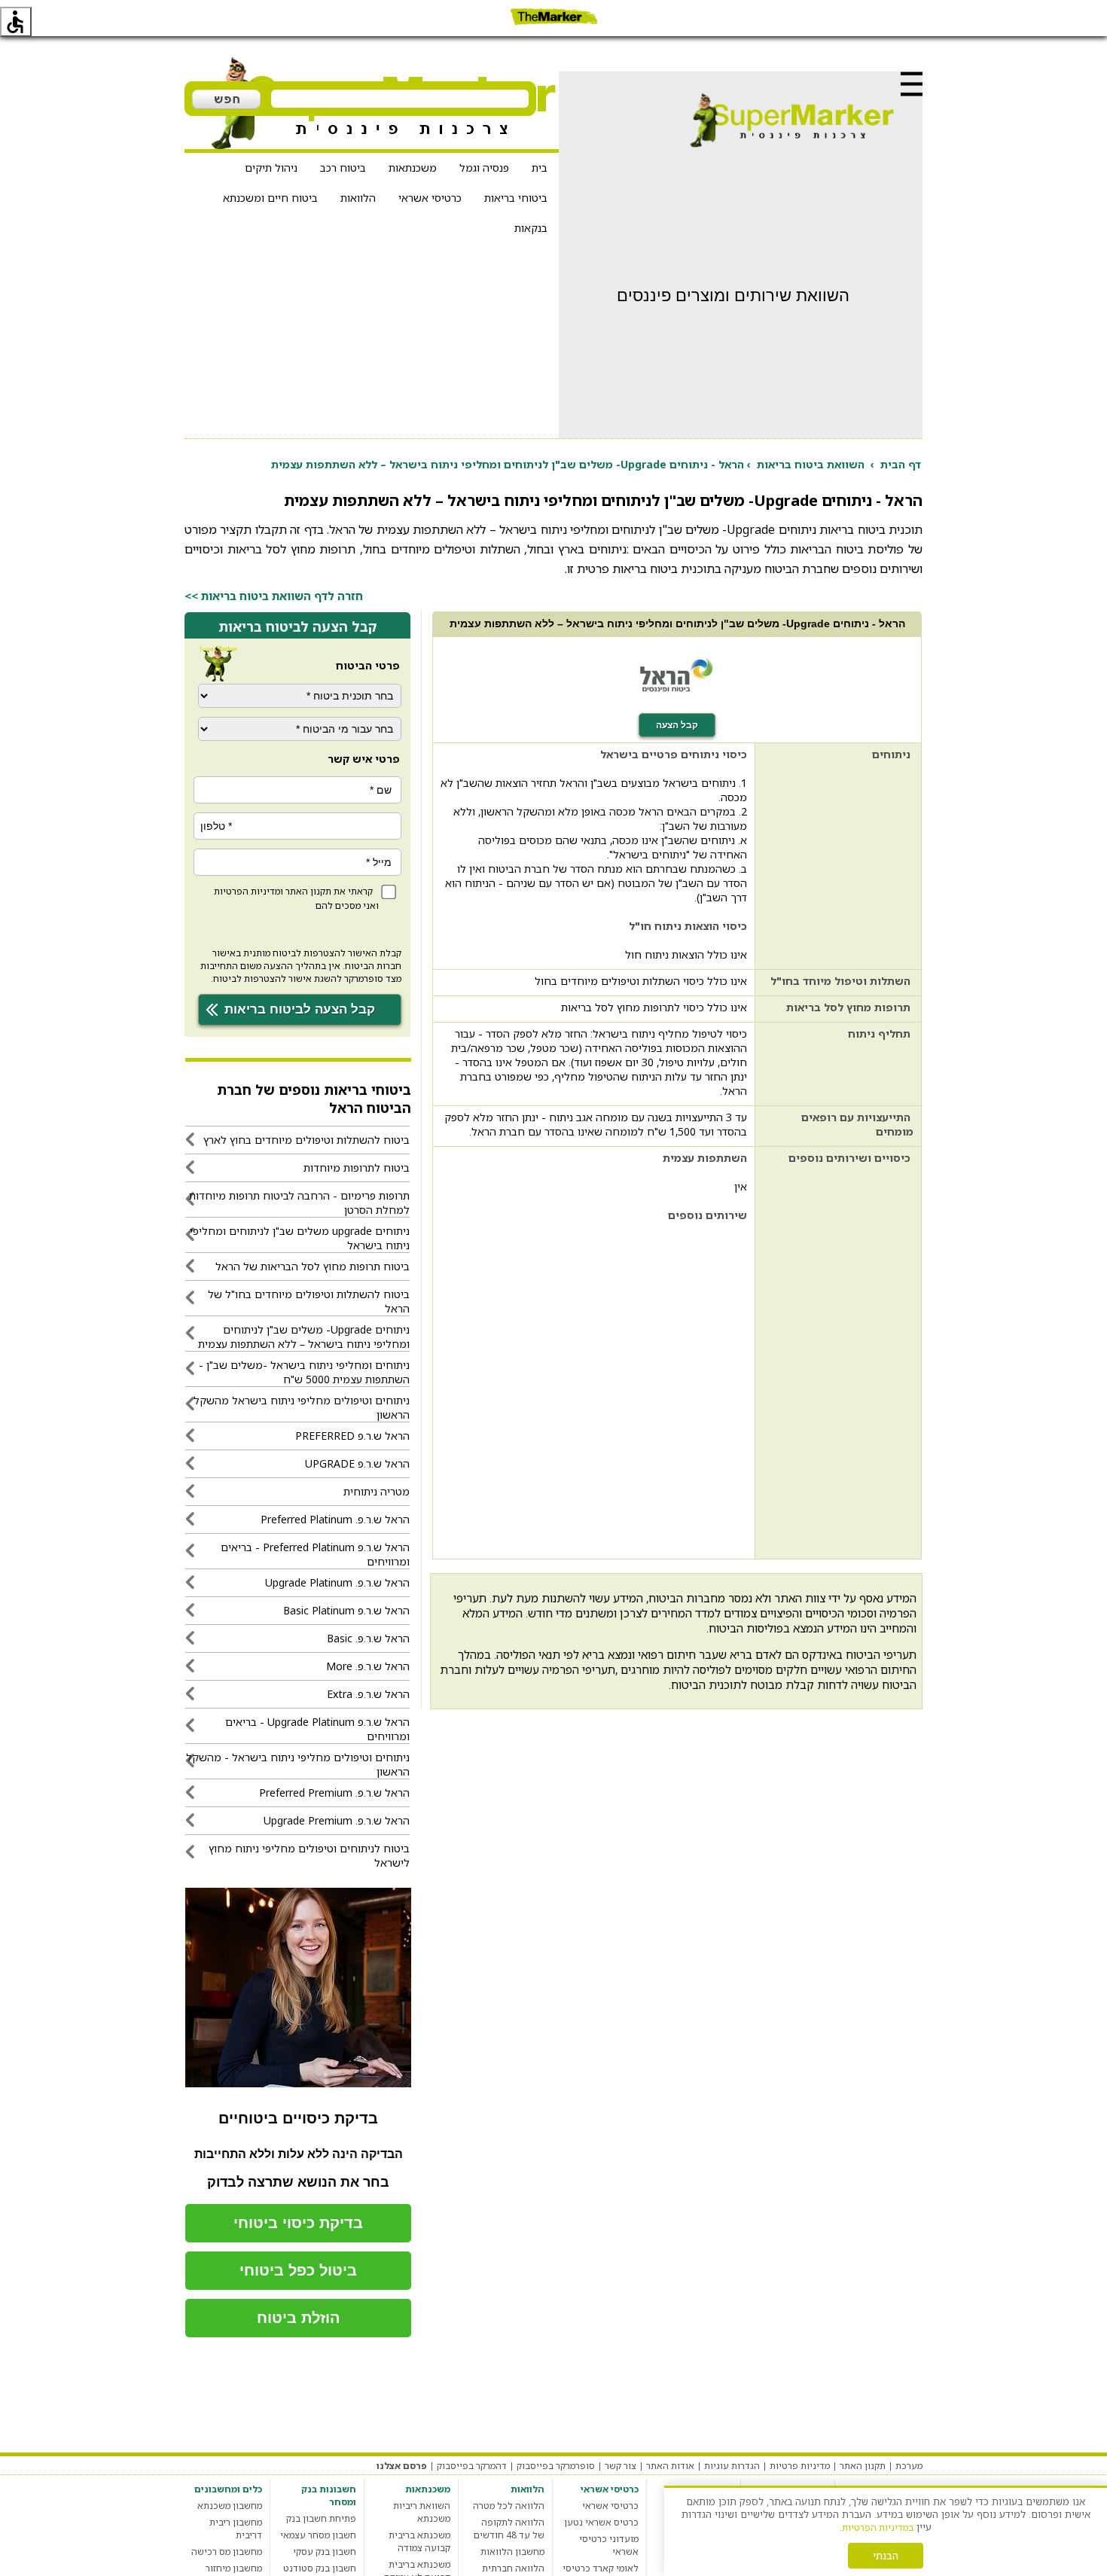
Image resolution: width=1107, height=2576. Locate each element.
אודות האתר (670, 2466)
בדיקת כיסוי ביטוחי (298, 2223)
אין (741, 1186)
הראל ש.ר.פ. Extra (368, 1694)
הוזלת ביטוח (299, 2318)
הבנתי (886, 2556)
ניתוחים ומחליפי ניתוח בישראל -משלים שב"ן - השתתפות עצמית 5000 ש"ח (304, 1372)
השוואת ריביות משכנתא (422, 2512)
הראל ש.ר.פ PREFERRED (352, 1436)
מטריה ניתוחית (377, 1491)
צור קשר (621, 2466)
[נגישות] (16, 22)
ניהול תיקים (271, 168)
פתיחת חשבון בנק (321, 2518)
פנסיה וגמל (484, 168)
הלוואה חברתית (513, 2568)
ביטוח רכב (343, 168)
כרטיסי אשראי (430, 198)
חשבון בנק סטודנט (320, 2568)
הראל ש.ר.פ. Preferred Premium (334, 1793)
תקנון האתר (308, 891)
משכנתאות (413, 168)
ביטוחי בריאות (516, 198)
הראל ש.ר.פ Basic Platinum (346, 1610)
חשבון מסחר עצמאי (318, 2535)
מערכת (909, 2466)
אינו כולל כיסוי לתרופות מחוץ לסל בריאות (654, 1007)
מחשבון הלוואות (512, 2552)
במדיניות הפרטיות (878, 2527)
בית (540, 168)
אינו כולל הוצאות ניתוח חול (686, 954)
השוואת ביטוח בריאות (811, 464)
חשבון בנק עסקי (325, 2552)
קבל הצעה (677, 725)
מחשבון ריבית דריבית (236, 2529)
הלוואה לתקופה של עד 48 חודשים (509, 2529)
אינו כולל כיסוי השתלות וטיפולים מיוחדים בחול (641, 981)
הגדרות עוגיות (732, 2466)
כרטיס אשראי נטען (601, 2522)
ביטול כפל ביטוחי (298, 2270)
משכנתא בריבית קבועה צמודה (419, 2541)
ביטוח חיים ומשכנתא (270, 198)
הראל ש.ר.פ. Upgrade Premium (337, 1820)
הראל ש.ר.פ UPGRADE (357, 1463)
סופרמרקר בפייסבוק (556, 2466)
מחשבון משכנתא (230, 2506)
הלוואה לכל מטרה (509, 2506)
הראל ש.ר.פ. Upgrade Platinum (337, 1582)
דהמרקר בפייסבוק (472, 2466)
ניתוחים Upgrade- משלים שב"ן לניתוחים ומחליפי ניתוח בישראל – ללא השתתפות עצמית (304, 1337)
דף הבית (901, 464)
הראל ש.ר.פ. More (368, 1666)
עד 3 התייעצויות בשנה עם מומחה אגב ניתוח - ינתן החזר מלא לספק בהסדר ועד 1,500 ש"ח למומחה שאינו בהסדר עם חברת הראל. (596, 1124)
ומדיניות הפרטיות (249, 891)
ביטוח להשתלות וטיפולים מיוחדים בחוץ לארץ (306, 1140)
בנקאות (531, 228)
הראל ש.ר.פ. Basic (368, 1638)
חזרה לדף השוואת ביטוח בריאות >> (274, 596)
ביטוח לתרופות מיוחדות (357, 1168)
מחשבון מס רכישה (227, 2552)
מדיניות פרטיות (800, 2466)
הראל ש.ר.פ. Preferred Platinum (335, 1519)
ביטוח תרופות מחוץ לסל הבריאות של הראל (313, 1266)
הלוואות (358, 198)
